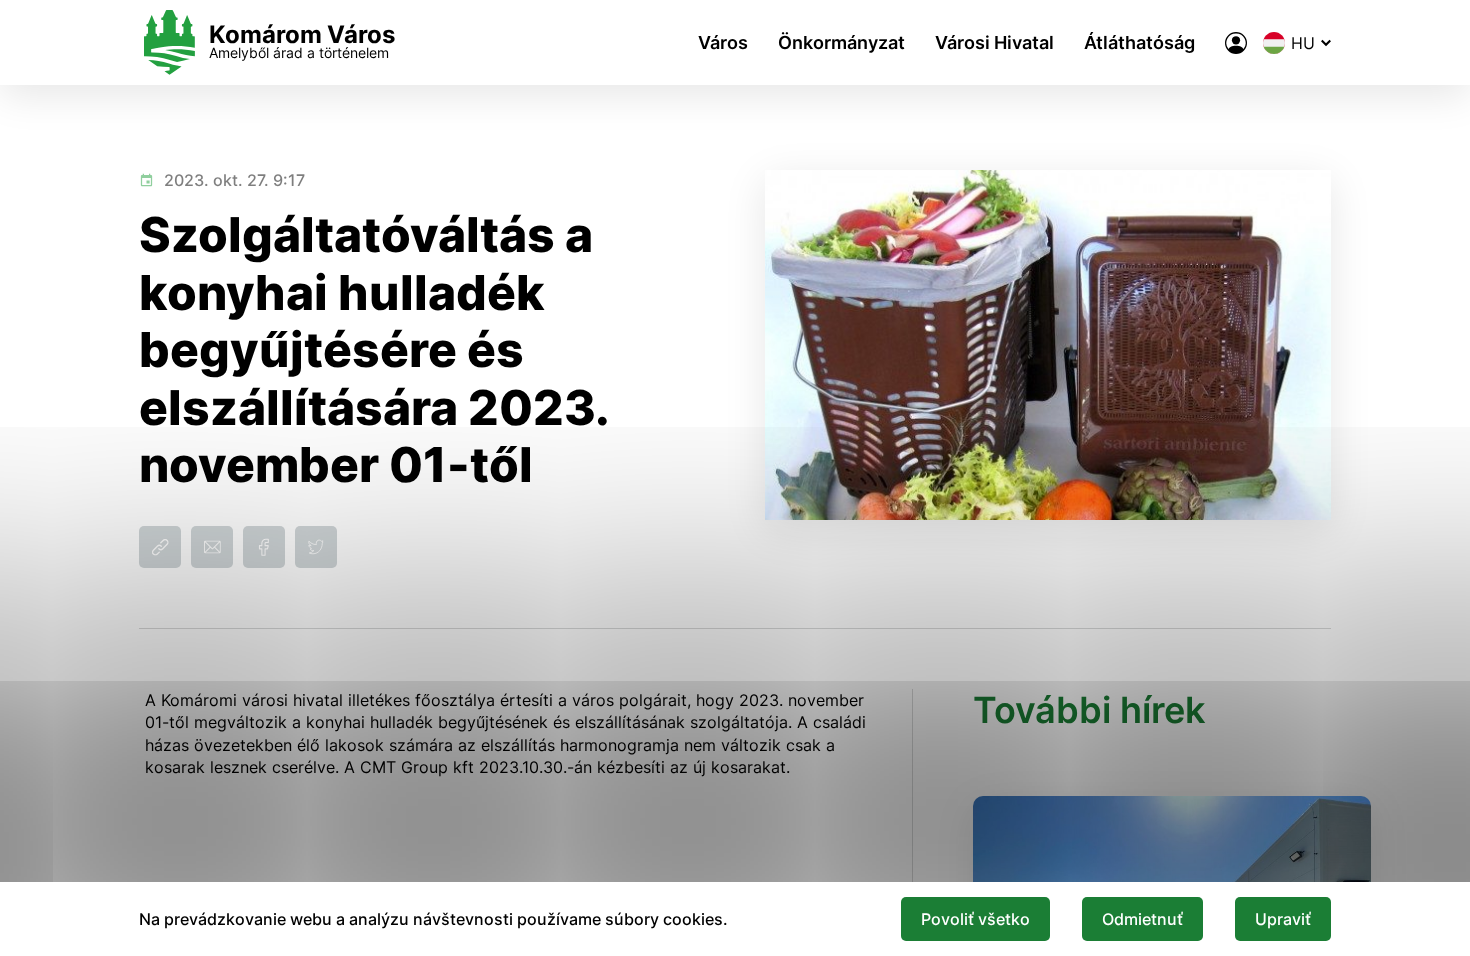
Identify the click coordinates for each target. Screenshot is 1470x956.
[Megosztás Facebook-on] (264, 547)
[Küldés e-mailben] (212, 547)
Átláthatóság (1139, 42)
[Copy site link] (160, 547)
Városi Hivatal (994, 42)
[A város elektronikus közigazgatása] (1236, 43)
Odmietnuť (1142, 919)
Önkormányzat (841, 42)
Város (723, 42)
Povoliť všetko (975, 919)
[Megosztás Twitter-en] (316, 547)
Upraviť (1283, 919)
